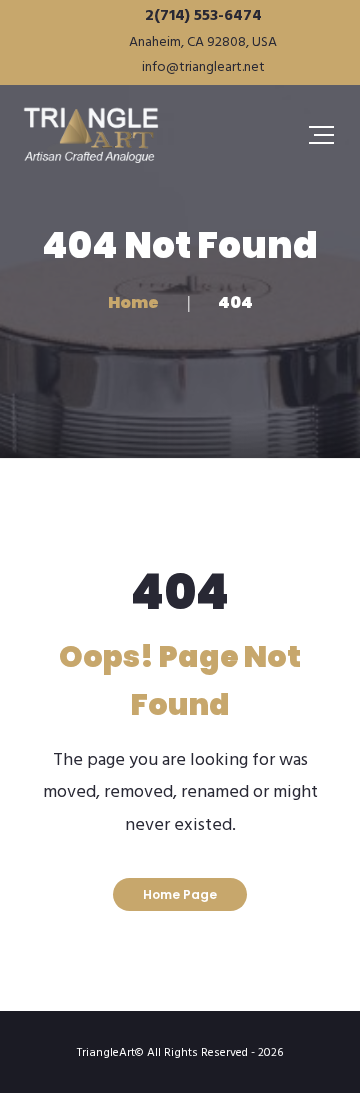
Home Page (180, 894)
